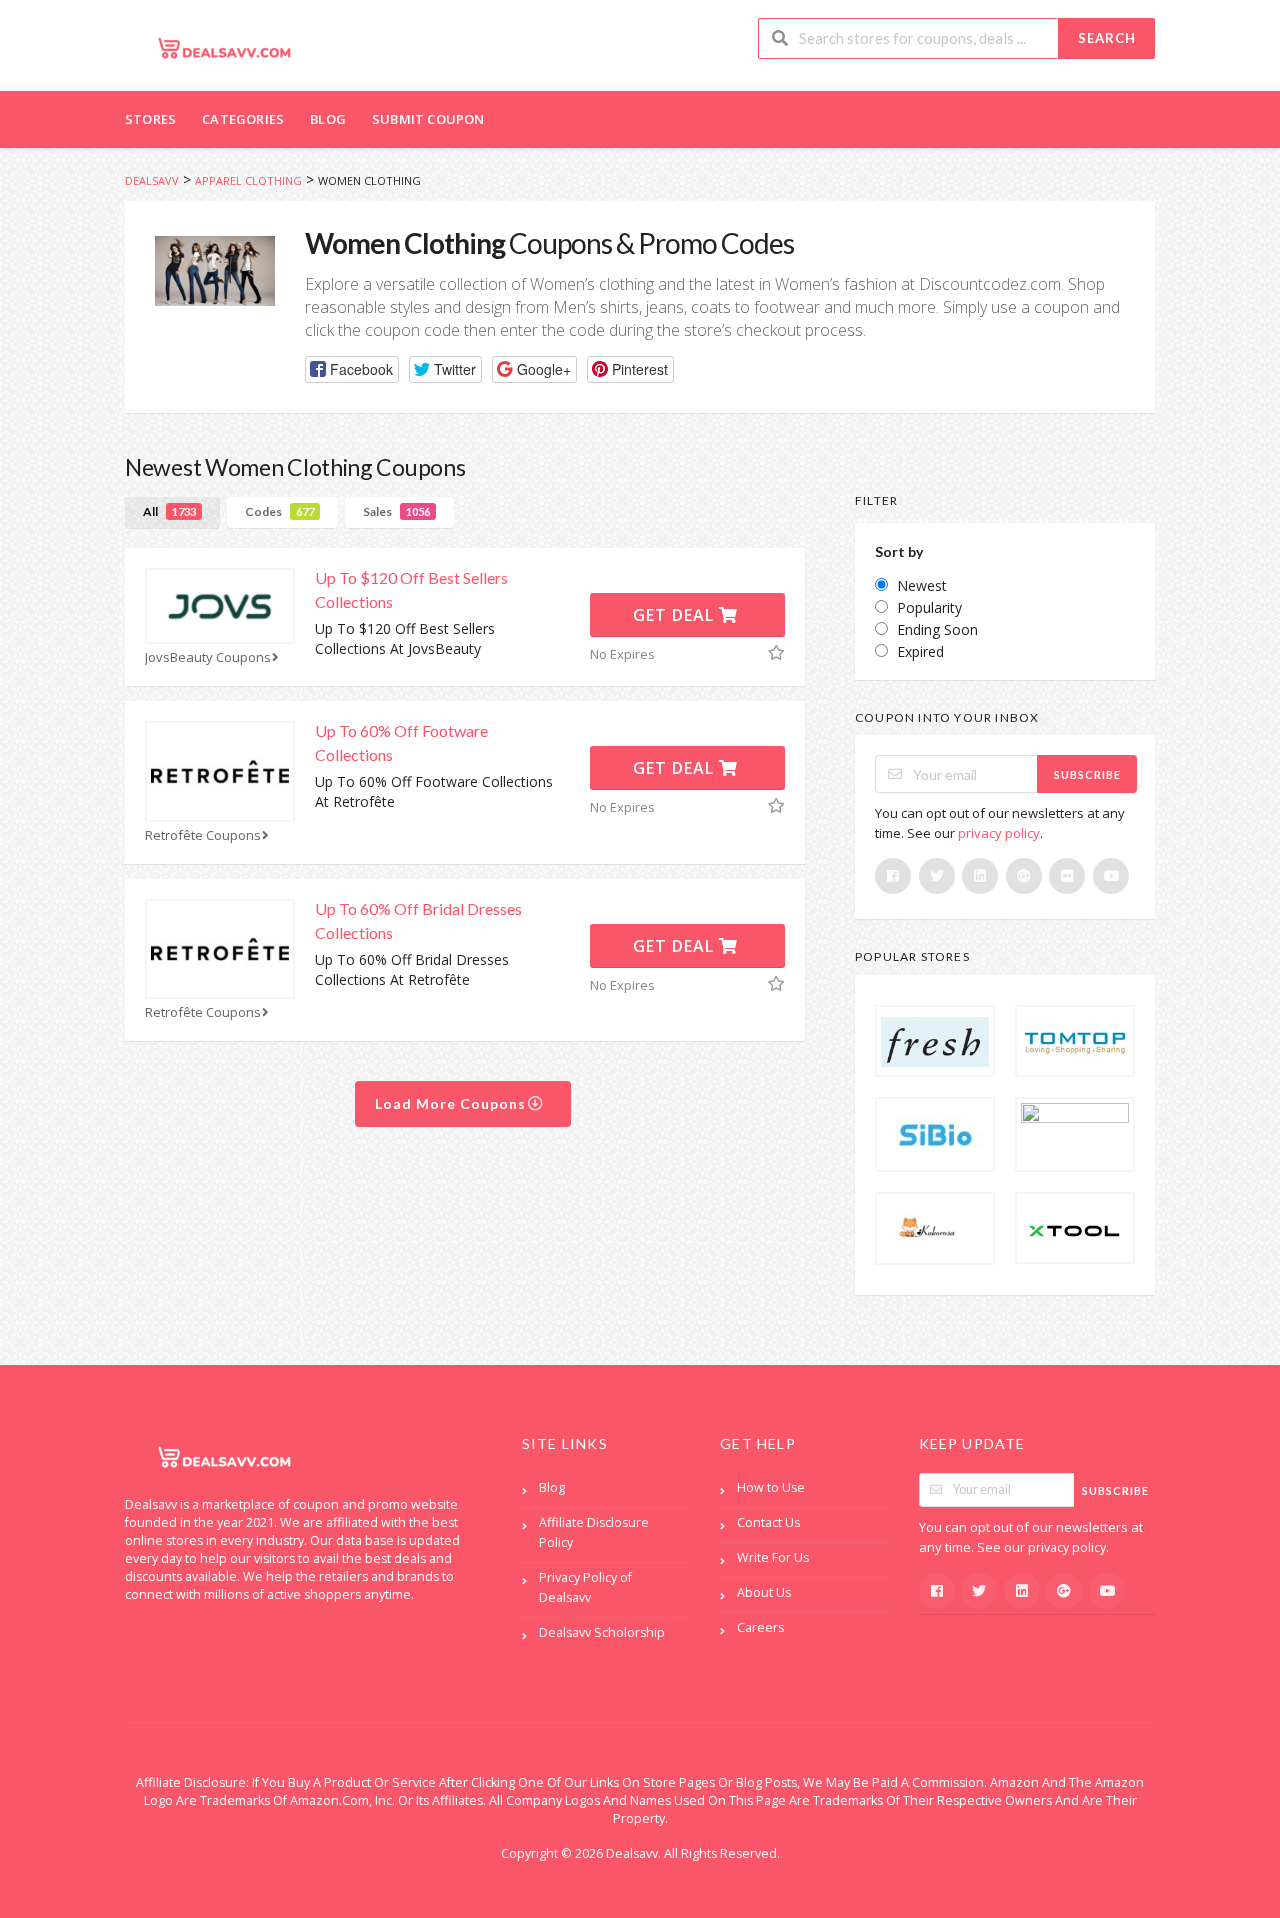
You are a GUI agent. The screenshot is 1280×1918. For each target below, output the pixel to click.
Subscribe (1087, 774)
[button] (352, 369)
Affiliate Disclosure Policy (594, 1532)
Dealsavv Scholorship (602, 1632)
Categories (243, 119)
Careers (760, 1627)
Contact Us (768, 1522)
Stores (150, 119)
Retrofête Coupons (203, 835)
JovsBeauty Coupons (208, 657)
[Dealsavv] (225, 47)
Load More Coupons (452, 1103)
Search (1107, 38)
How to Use (771, 1487)
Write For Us (773, 1557)
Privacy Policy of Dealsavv (585, 1587)
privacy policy (999, 833)
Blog (328, 119)
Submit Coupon (428, 119)
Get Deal (676, 615)
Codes (279, 511)
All (169, 511)
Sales (396, 511)
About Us (764, 1592)
